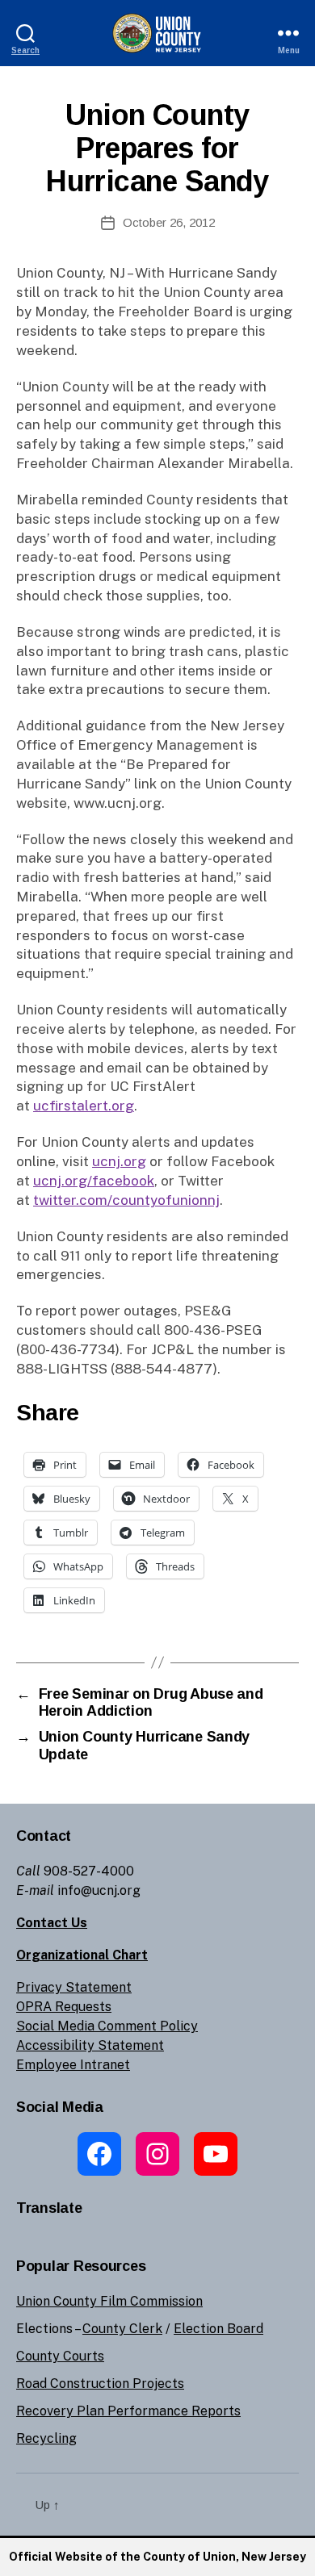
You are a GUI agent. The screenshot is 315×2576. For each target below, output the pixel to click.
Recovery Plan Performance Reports (128, 2411)
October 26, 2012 (169, 222)
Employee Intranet (73, 2065)
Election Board (218, 2329)
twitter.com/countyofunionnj (126, 1200)
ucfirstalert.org (84, 1106)
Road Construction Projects (100, 2384)
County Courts (60, 2356)
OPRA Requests (64, 2007)
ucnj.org (119, 1161)
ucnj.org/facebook (94, 1181)
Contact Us (52, 1923)
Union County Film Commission (109, 2301)
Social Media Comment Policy (107, 2026)
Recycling (46, 2438)
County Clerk (122, 2329)
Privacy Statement (74, 1987)
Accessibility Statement (90, 2045)
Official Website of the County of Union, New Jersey (157, 2557)
